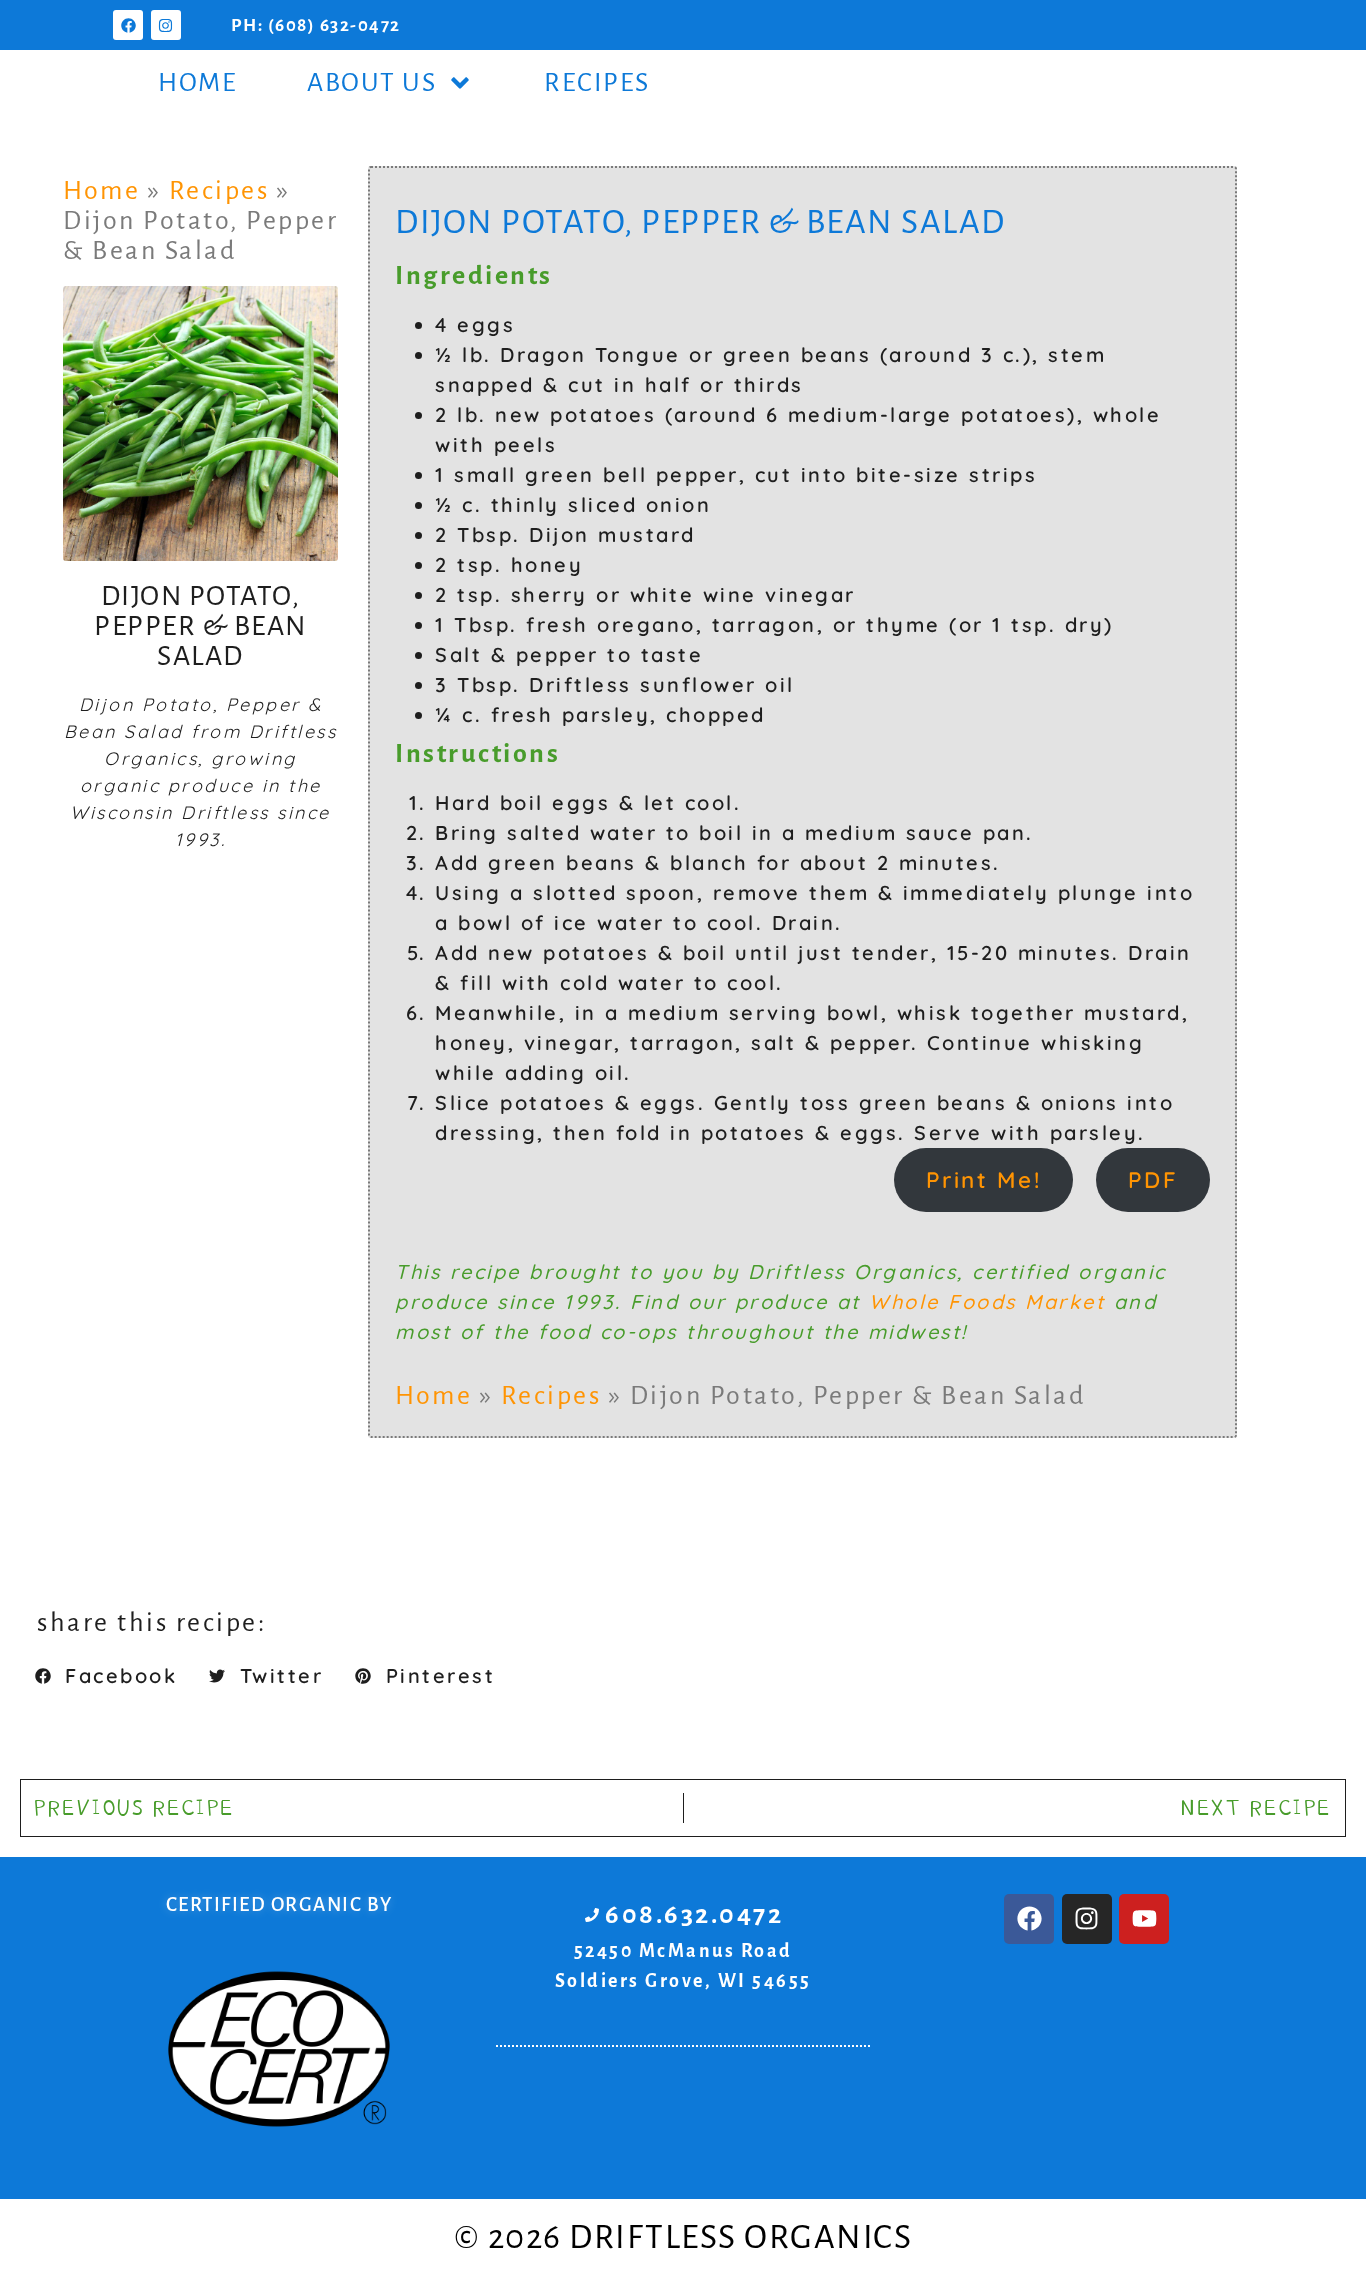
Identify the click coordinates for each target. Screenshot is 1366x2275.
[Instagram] (166, 25)
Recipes (597, 83)
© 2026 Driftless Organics (683, 2237)
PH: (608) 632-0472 (316, 25)
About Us (371, 83)
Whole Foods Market (987, 1301)
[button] (106, 1676)
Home (197, 83)
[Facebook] (128, 25)
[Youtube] (1144, 1919)
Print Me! (984, 1179)
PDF (1153, 1179)
